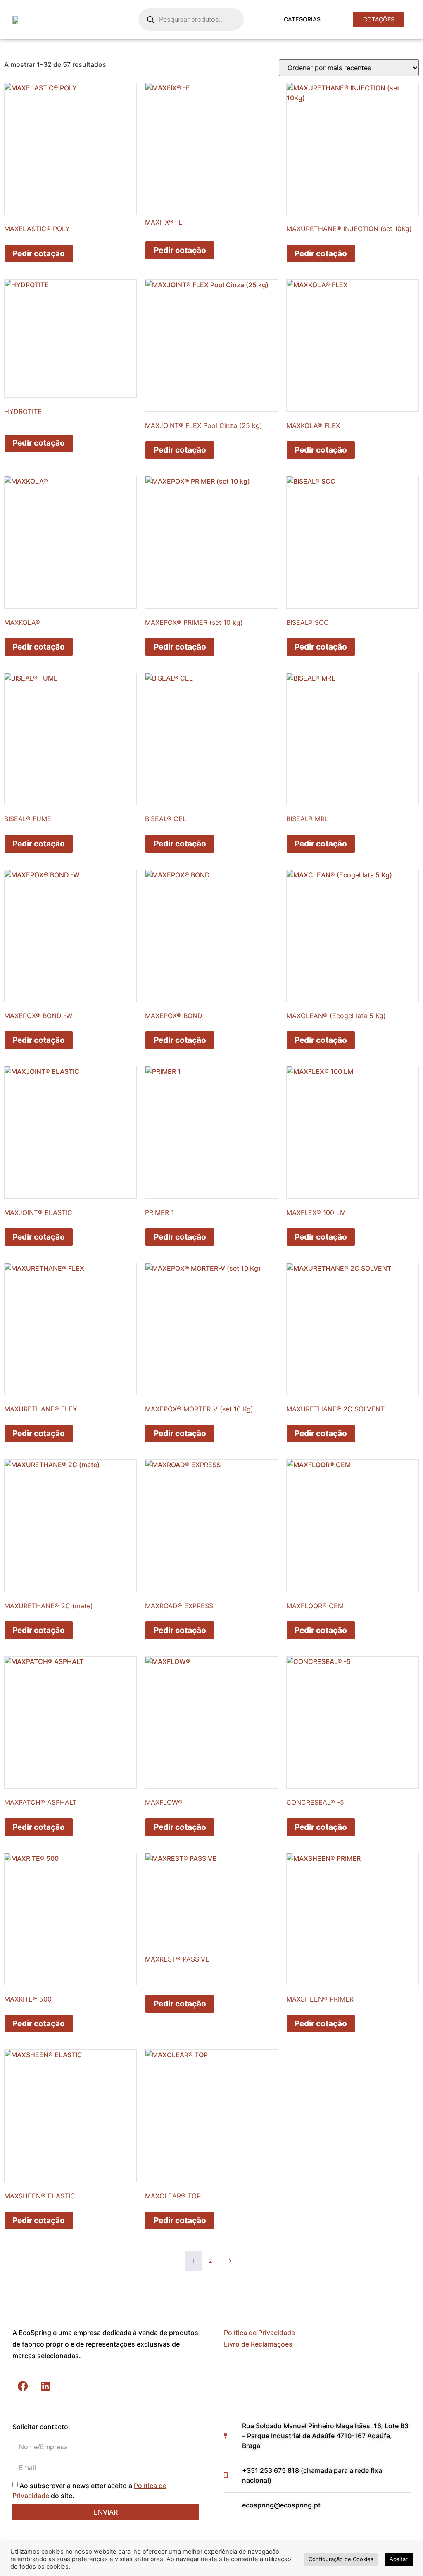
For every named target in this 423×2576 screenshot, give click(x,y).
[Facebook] (23, 2386)
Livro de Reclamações (258, 2344)
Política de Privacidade (259, 2333)
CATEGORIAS (302, 19)
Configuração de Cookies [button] (341, 2559)
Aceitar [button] (399, 2559)
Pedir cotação (39, 253)
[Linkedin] (45, 2386)
